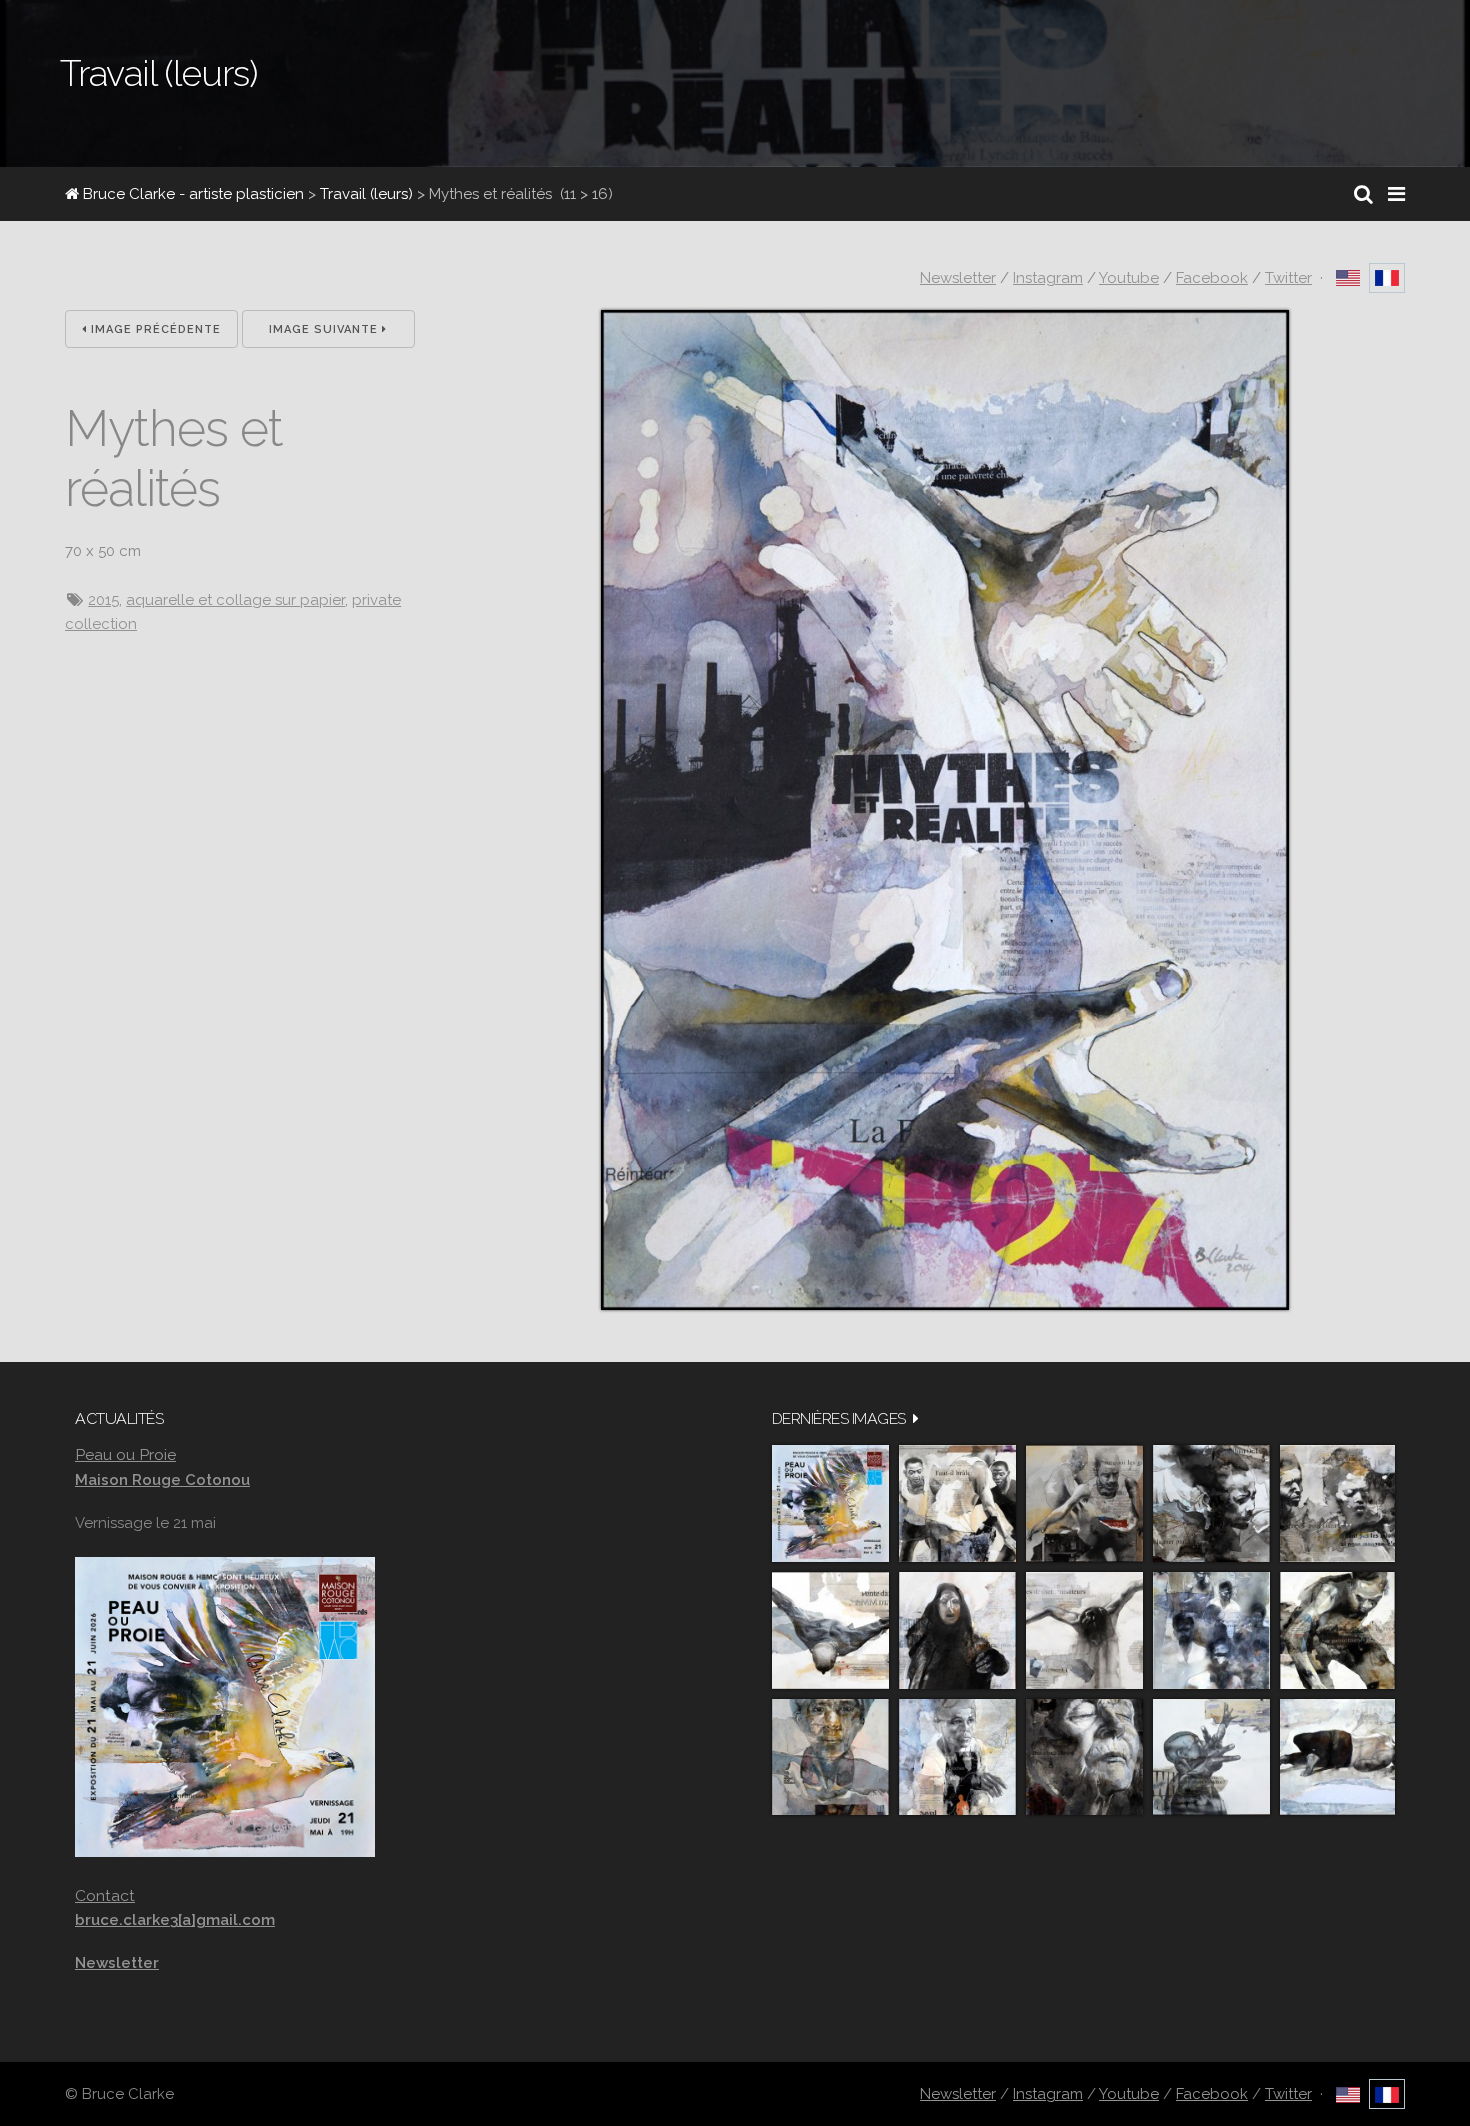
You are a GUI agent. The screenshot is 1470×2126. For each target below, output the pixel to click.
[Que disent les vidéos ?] (1211, 1757)
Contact (105, 1895)
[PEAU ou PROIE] (830, 1503)
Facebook (1212, 278)
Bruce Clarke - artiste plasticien (191, 194)
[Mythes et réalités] (945, 1305)
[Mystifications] (957, 1630)
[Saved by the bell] (957, 1757)
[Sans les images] (1337, 1503)
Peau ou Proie (125, 1454)
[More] (916, 1418)
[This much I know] (1084, 1757)
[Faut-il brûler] (957, 1503)
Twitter (1288, 278)
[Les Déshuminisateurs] (1084, 1630)
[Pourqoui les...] (1084, 1503)
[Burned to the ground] (1337, 1757)
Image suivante (325, 329)
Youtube (1129, 278)
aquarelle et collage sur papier (235, 600)
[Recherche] (1363, 194)
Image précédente (154, 329)
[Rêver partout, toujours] (1337, 1630)
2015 (103, 600)
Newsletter (958, 278)
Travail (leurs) (366, 194)
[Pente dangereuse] (830, 1630)
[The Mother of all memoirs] (830, 1757)
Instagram (1048, 278)
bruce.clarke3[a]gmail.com (175, 1920)
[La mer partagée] (1211, 1503)
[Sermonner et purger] (1211, 1630)
